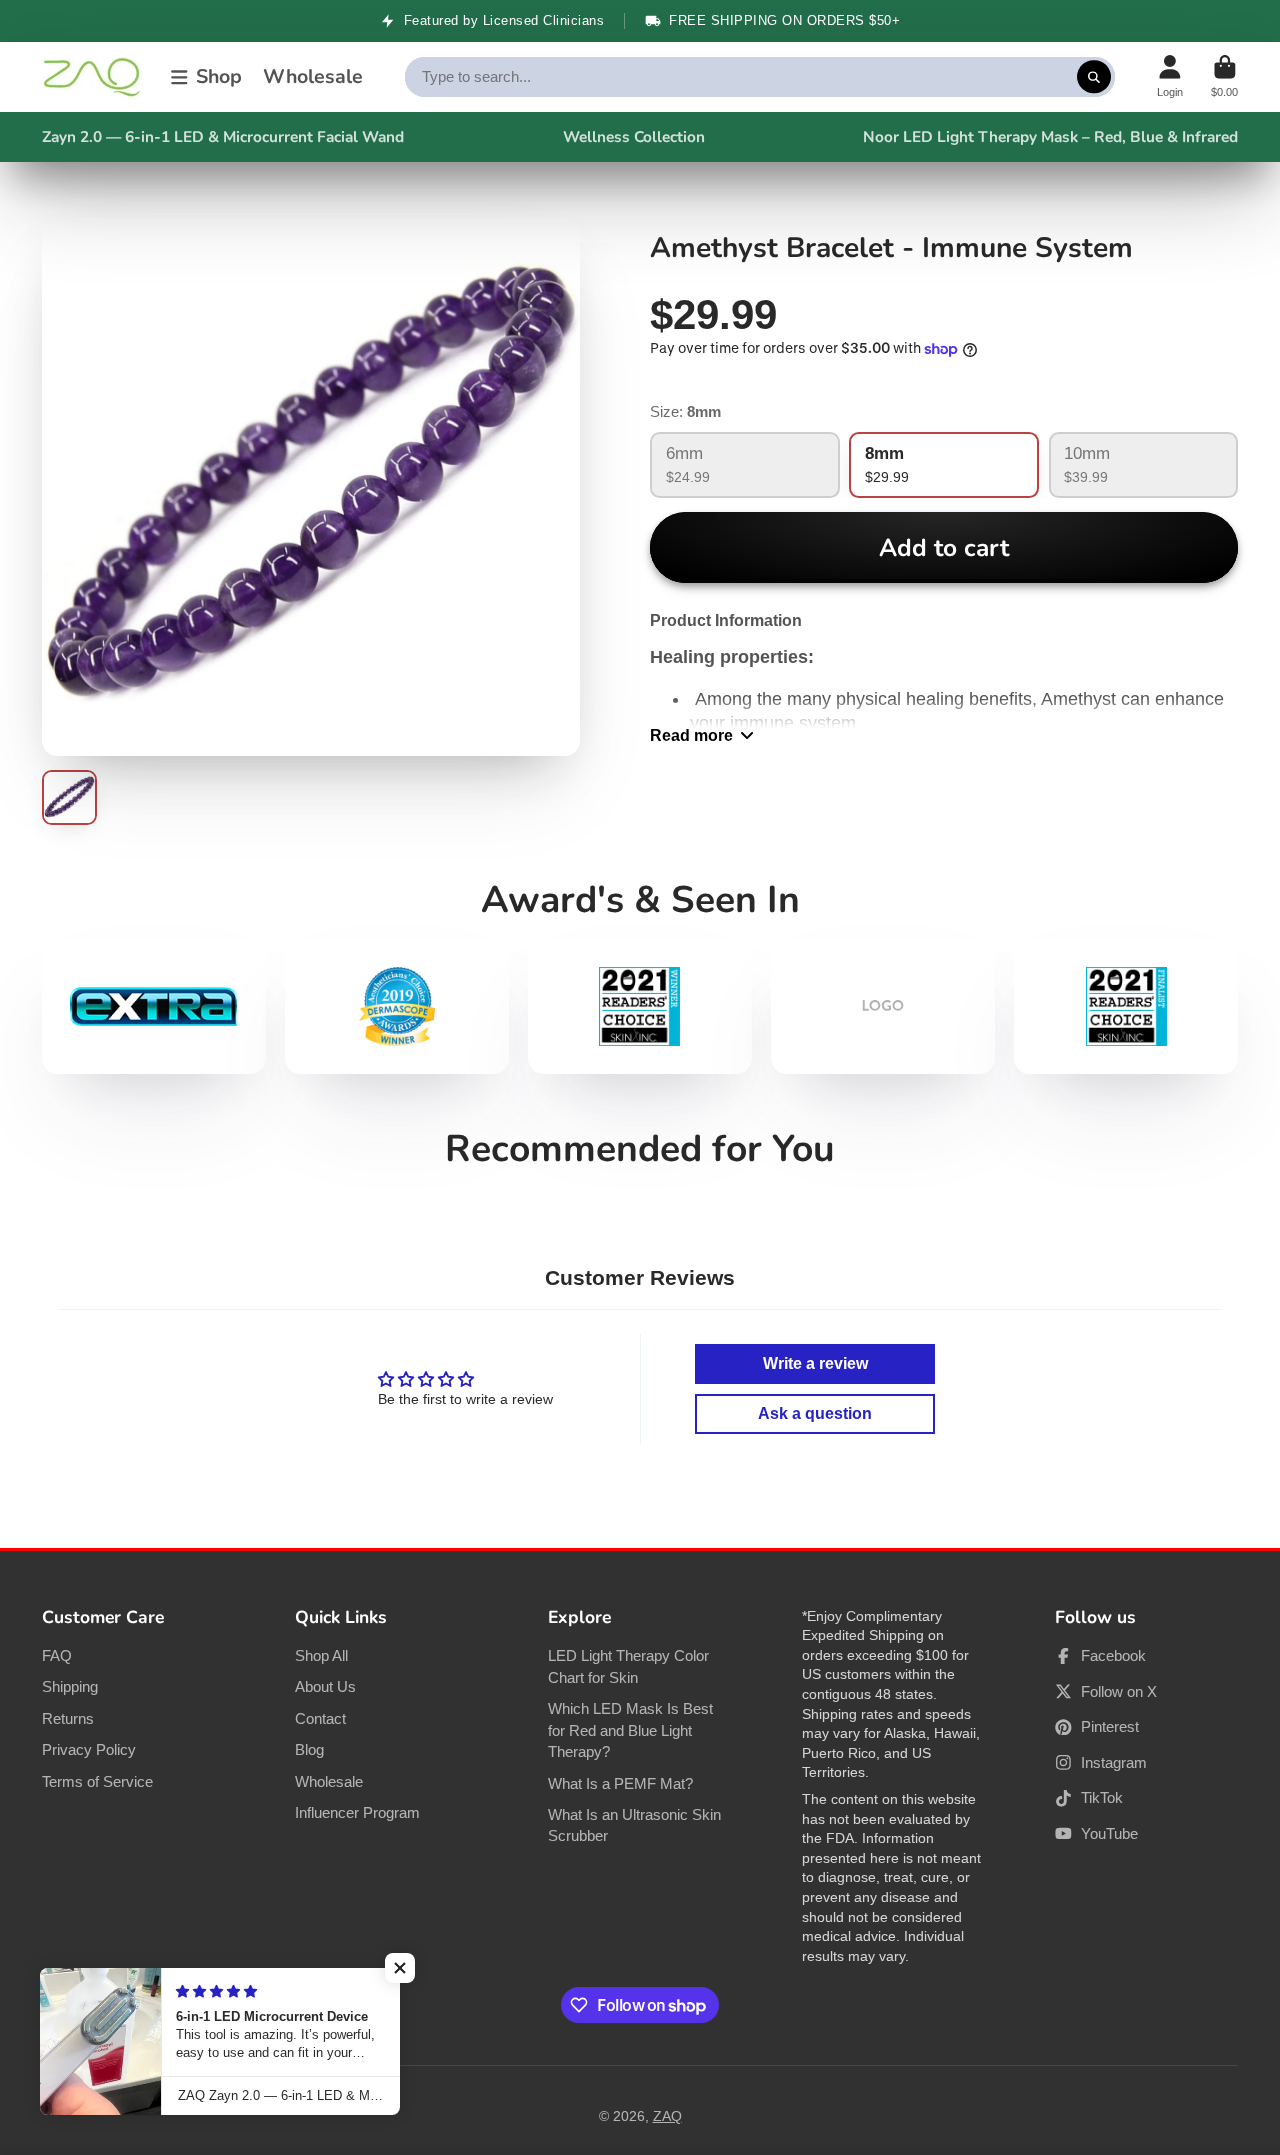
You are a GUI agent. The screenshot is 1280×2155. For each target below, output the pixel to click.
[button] (400, 1968)
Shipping (70, 1686)
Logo (92, 77)
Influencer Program (357, 1812)
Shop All (321, 1655)
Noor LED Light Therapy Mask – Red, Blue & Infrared (1050, 136)
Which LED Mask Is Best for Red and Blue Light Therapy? (630, 1730)
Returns (68, 1718)
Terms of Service (97, 1781)
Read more (691, 735)
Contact (320, 1718)
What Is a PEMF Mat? (620, 1783)
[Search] (1094, 77)
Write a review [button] (815, 1363)
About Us (325, 1686)
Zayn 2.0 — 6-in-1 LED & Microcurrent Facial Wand (223, 136)
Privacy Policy (89, 1749)
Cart (1224, 76)
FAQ (57, 1655)
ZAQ (667, 2116)
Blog (309, 1749)
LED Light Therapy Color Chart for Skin (628, 1666)
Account (1170, 76)
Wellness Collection (634, 136)
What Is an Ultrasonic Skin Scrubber (634, 1825)
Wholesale (313, 76)
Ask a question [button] (815, 1413)
